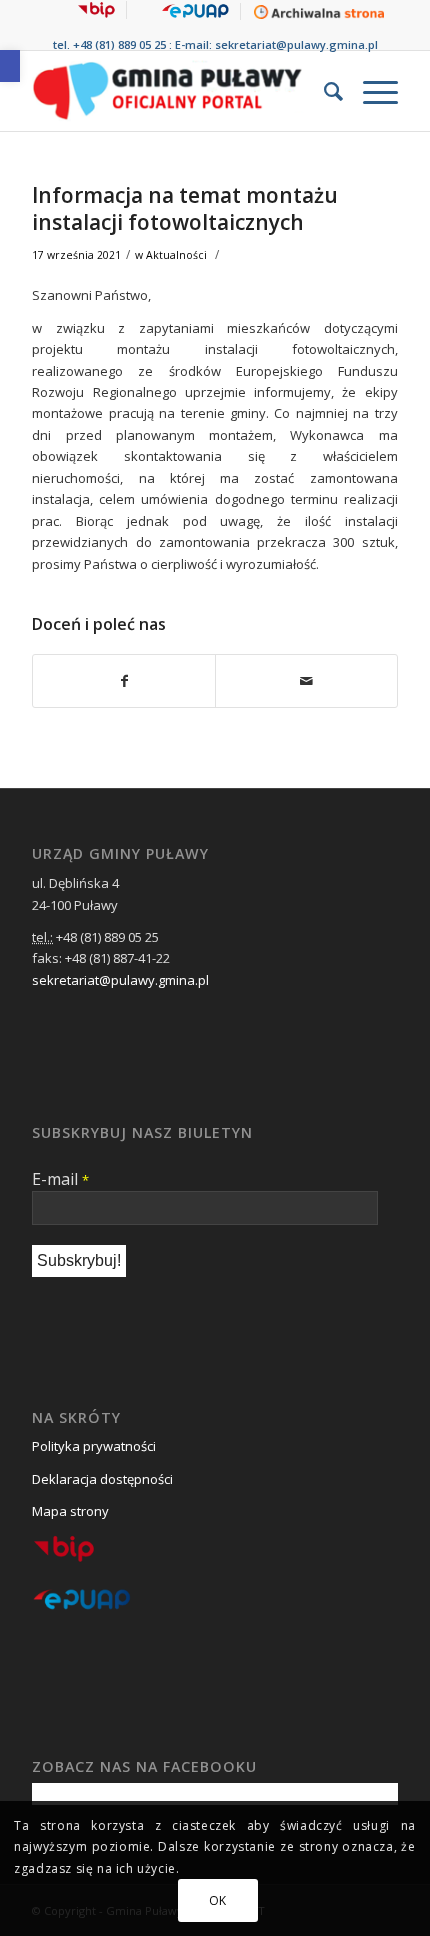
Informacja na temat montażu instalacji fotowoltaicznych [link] (185, 208)
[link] (10, 66)
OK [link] (218, 1900)
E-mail (60, 1179)
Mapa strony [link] (70, 1511)
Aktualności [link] (176, 255)
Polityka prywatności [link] (94, 1446)
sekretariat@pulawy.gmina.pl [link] (296, 44)
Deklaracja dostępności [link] (102, 1479)
